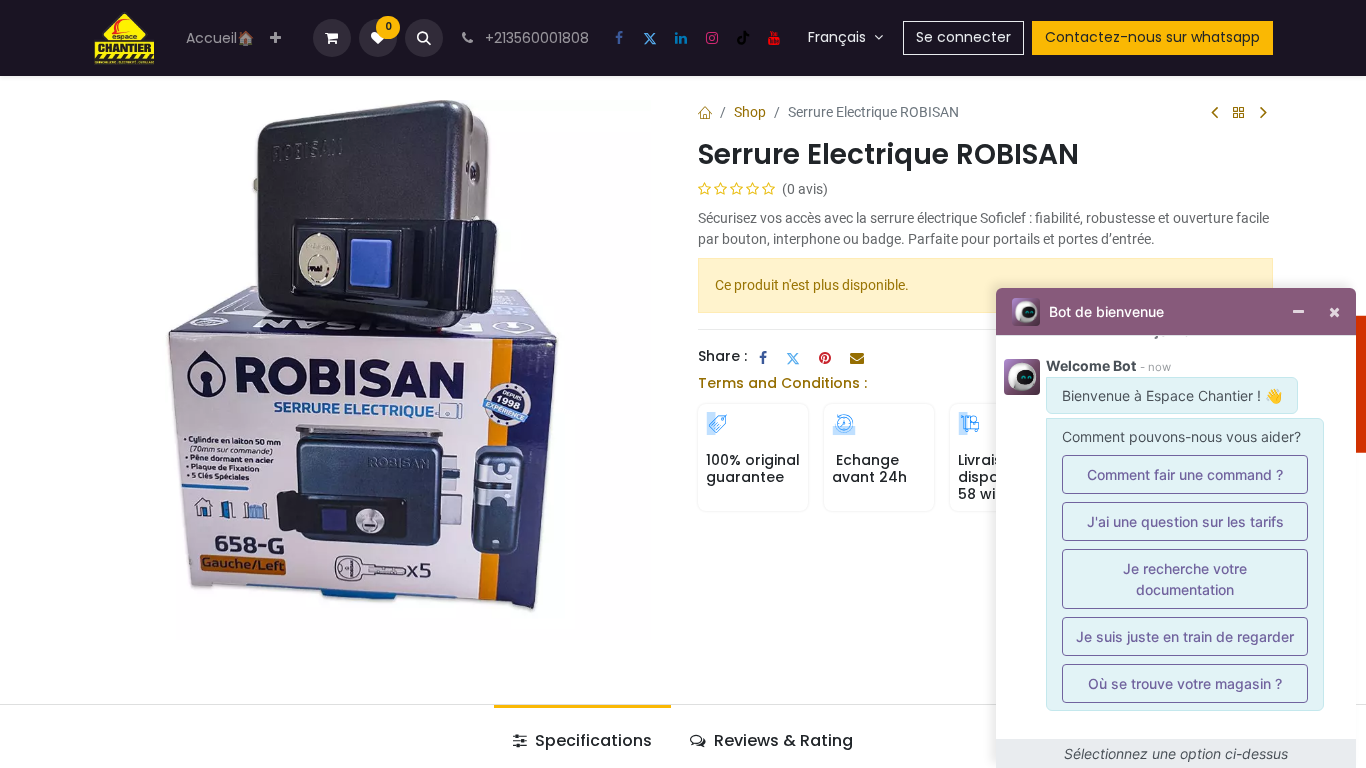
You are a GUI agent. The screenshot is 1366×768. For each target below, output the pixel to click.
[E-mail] (857, 358)
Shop (750, 112)
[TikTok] (743, 38)
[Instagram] (712, 38)
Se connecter (963, 37)
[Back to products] (1239, 113)
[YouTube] (774, 38)
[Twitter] (650, 38)
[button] (424, 38)
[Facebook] (619, 38)
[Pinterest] (825, 358)
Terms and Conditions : (782, 383)
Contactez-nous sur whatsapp (1152, 37)
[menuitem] (220, 38)
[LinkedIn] (681, 38)
